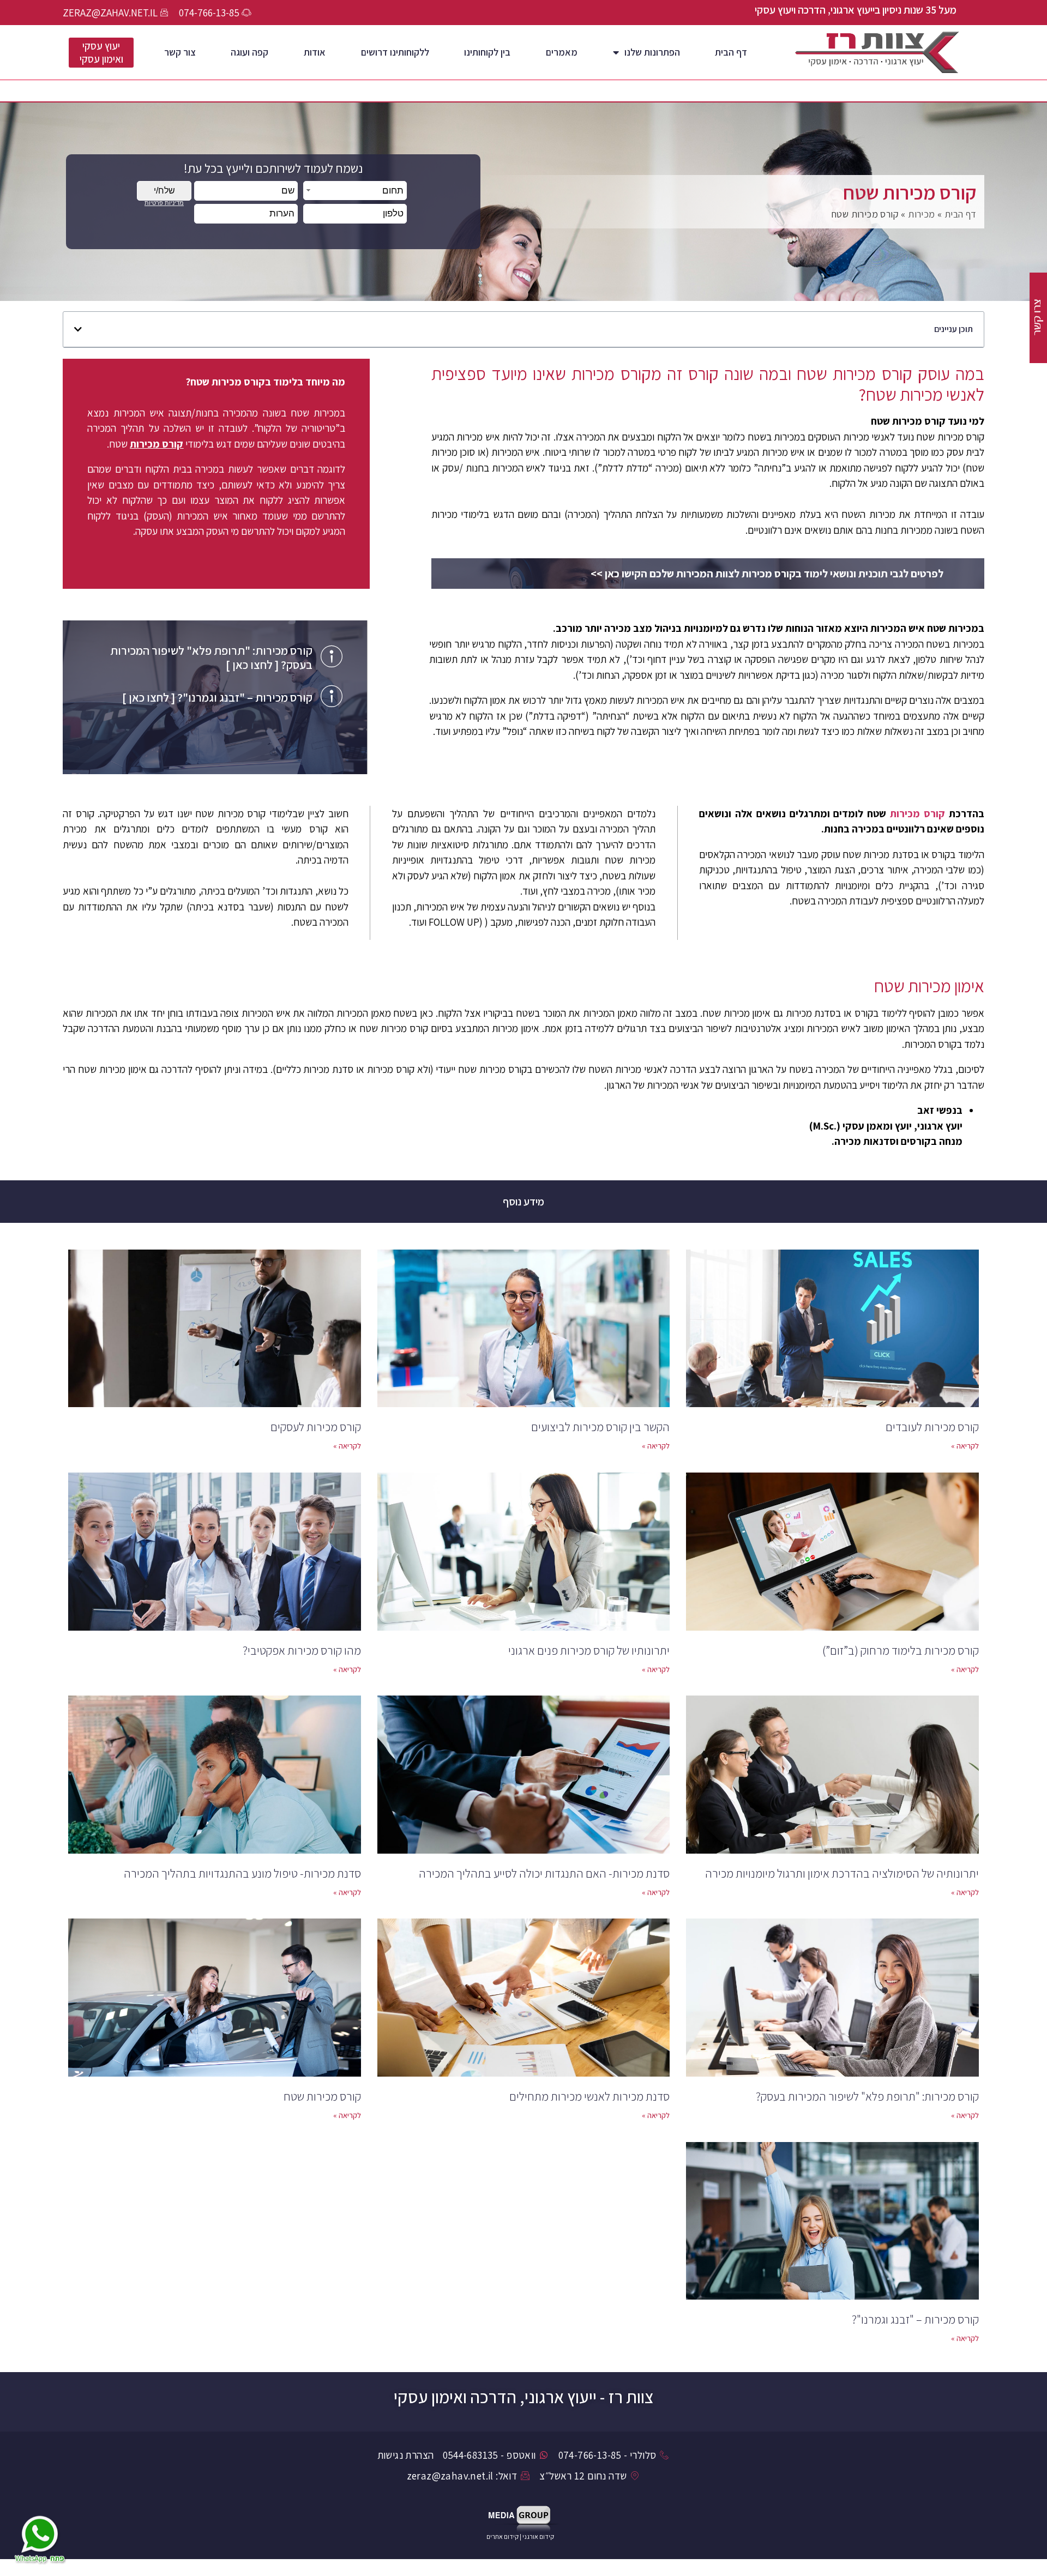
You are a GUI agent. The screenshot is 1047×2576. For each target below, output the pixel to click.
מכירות (921, 214)
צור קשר (180, 52)
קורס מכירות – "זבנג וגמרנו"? (915, 2319)
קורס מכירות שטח (322, 2096)
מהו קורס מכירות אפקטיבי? (302, 1650)
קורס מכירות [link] (917, 813)
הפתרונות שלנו (652, 52)
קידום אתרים (503, 2536)
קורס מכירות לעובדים (932, 1427)
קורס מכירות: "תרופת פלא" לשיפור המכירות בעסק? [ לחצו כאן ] (211, 657)
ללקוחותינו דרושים (395, 52)
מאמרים (562, 52)
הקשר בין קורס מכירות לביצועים (600, 1427)
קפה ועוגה (249, 52)
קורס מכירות (157, 444)
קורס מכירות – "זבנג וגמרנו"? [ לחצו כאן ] (217, 697)
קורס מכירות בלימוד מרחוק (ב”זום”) (901, 1650)
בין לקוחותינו (487, 52)
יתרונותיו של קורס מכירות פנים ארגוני (589, 1650)
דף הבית (731, 52)
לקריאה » (965, 1446)
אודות (315, 52)
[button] (78, 329)
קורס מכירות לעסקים (316, 1427)
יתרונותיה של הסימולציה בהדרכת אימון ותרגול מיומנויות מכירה (842, 1873)
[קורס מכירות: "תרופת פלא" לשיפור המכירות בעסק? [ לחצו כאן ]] (332, 656)
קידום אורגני (539, 2536)
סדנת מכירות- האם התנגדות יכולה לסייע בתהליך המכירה (544, 1873)
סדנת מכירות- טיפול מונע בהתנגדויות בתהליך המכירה (242, 1873)
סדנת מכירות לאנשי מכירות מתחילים (589, 2096)
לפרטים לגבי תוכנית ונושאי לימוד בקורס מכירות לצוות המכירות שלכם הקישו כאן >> (767, 574)
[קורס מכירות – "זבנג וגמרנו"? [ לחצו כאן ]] (332, 696)
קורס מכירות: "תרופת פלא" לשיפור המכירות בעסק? (867, 2096)
